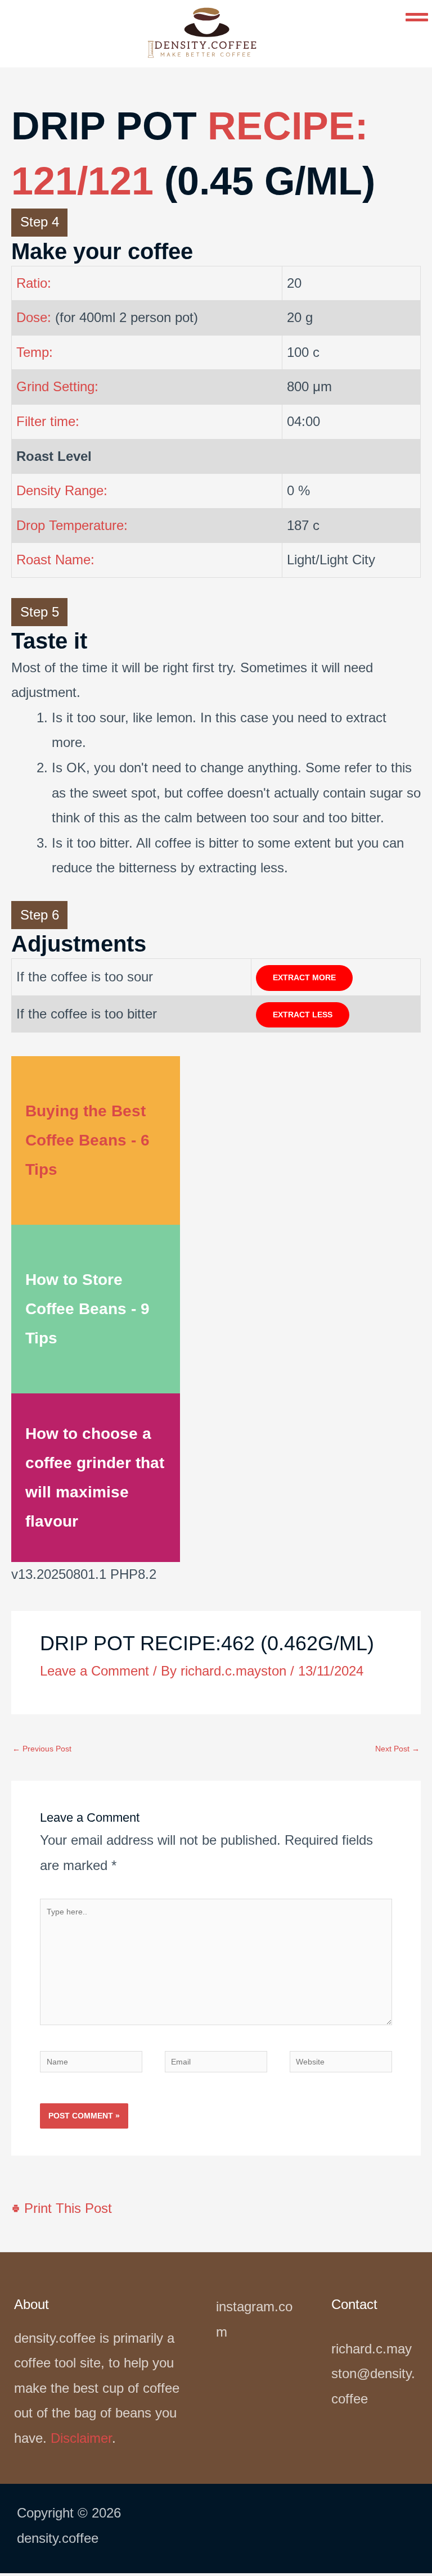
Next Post (397, 1749)
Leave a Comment (94, 1671)
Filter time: (48, 421)
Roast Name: (55, 560)
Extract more (304, 978)
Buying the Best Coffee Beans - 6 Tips (87, 1140)
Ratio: (34, 283)
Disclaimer (81, 2438)
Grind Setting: (57, 386)
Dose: (34, 317)
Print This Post (66, 2208)
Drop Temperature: (72, 525)
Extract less (303, 1015)
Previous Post (42, 1749)
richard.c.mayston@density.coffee (373, 2374)
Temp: (35, 352)
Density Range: (62, 490)
